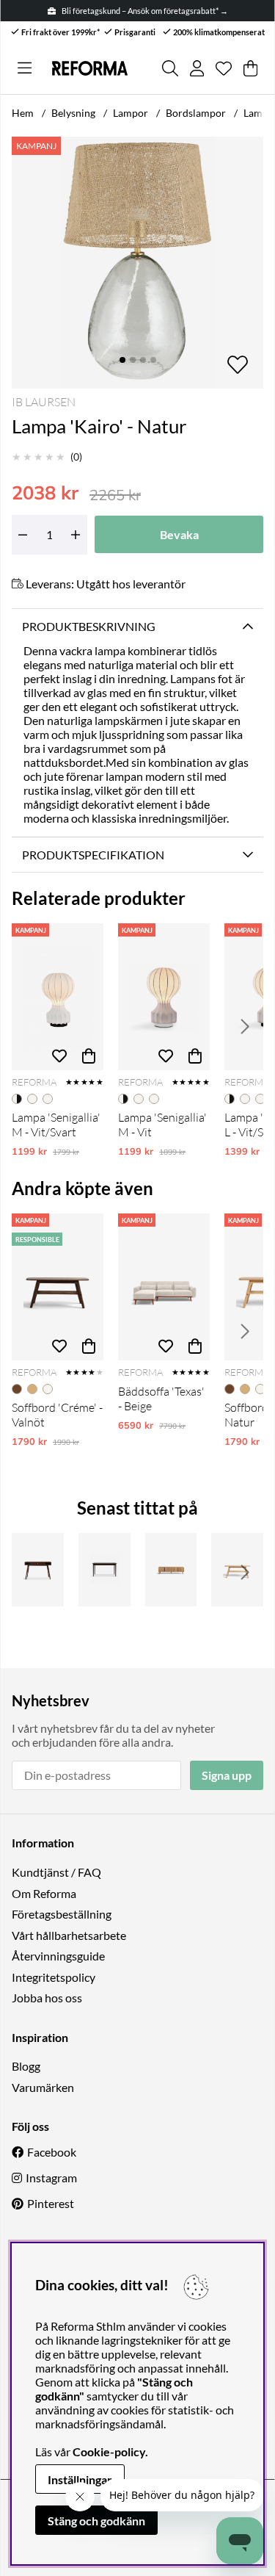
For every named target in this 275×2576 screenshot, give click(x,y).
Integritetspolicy (54, 1977)
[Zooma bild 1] (137, 263)
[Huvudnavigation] (25, 68)
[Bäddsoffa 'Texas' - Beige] (164, 1287)
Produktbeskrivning (89, 626)
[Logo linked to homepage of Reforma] (90, 68)
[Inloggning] (197, 68)
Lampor (131, 113)
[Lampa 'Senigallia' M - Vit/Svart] (58, 997)
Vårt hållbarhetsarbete (69, 1935)
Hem (23, 113)
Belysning (73, 113)
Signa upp (227, 1775)
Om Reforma (44, 1893)
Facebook (52, 2152)
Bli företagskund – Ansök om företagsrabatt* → (145, 11)
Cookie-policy (109, 2451)
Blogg (26, 2066)
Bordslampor (196, 113)
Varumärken (43, 2087)
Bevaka (179, 534)
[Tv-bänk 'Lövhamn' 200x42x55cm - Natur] (171, 1570)
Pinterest (51, 2203)
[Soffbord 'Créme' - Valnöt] (58, 1287)
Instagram (51, 2178)
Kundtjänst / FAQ (56, 1872)
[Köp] (89, 1056)
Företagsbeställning (62, 1914)
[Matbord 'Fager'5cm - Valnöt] (104, 1570)
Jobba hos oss (47, 1998)
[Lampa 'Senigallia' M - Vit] (164, 997)
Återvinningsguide (58, 1956)
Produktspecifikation (93, 855)
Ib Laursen (44, 402)
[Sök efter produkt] (170, 68)
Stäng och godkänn (96, 2521)
